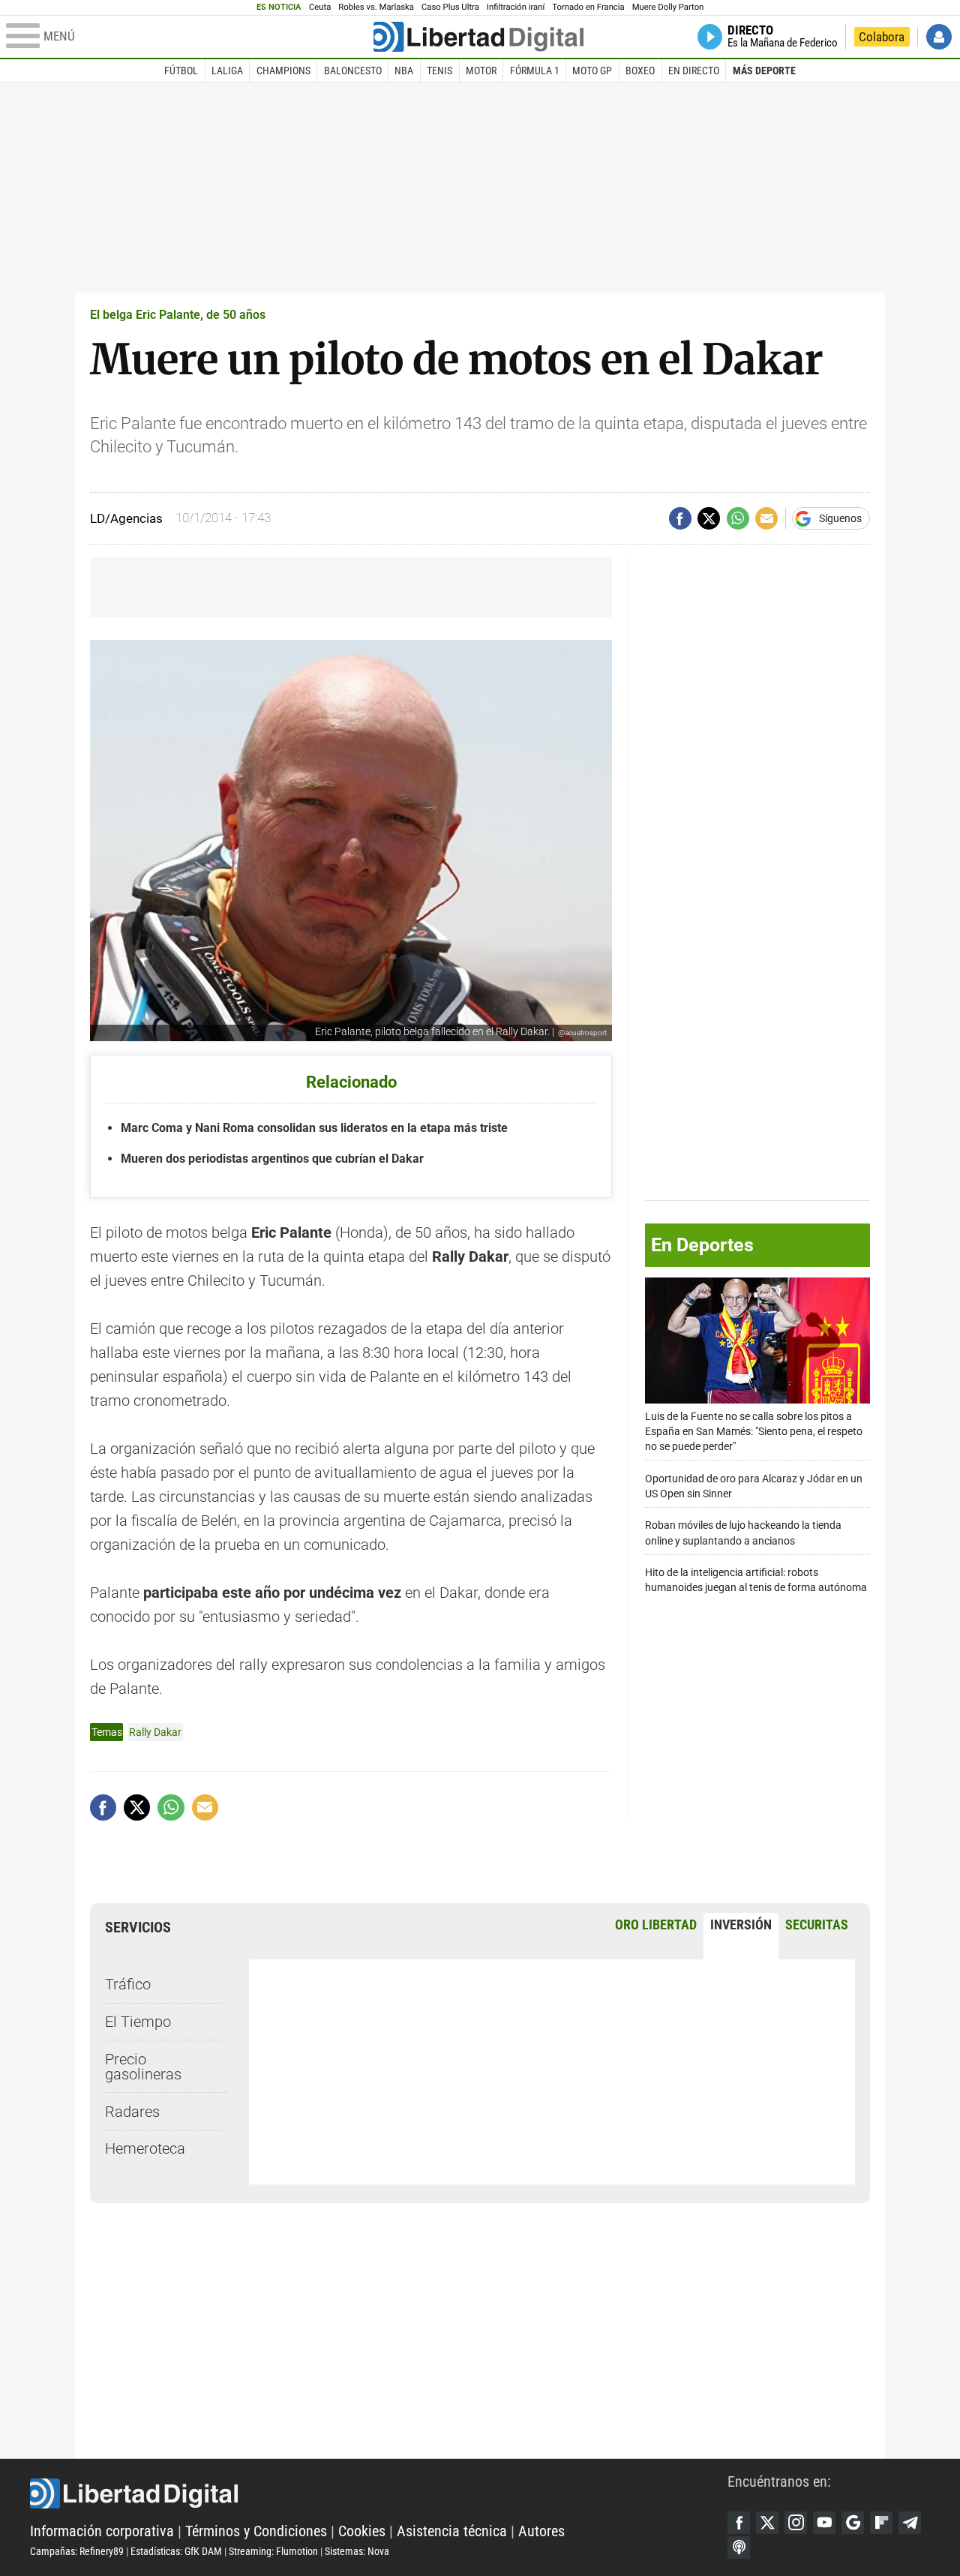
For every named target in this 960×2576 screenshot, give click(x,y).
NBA (404, 71)
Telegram (910, 2523)
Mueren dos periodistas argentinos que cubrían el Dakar (272, 1159)
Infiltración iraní (516, 7)
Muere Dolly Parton (668, 7)
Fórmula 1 (535, 71)
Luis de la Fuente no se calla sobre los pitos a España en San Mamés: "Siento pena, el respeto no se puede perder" (754, 1431)
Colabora (882, 37)
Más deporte (764, 71)
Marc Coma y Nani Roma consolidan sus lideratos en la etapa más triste (314, 1128)
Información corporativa (102, 2531)
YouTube (824, 2523)
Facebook (739, 2523)
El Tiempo (138, 2022)
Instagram (796, 2523)
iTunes (739, 2547)
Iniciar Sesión (939, 37)
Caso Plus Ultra (450, 7)
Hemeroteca (145, 2148)
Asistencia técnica (452, 2531)
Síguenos (840, 518)
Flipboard (881, 2523)
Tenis (439, 71)
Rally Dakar (155, 1732)
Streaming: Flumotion (273, 2551)
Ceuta (320, 7)
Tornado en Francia (588, 7)
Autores (541, 2531)
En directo (694, 71)
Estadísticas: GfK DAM (176, 2551)
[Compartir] (680, 518)
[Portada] (478, 37)
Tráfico (128, 1984)
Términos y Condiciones (256, 2531)
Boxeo (640, 71)
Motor (481, 71)
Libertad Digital (379, 2493)
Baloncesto (353, 71)
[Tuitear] (709, 518)
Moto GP (592, 71)
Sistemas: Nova (357, 2551)
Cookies (362, 2531)
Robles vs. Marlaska (376, 7)
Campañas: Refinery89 (77, 2551)
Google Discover (853, 2523)
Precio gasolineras (143, 2067)
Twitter (767, 2523)
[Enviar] (738, 518)
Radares (132, 2112)
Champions (283, 71)
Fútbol (181, 71)
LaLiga (227, 71)
